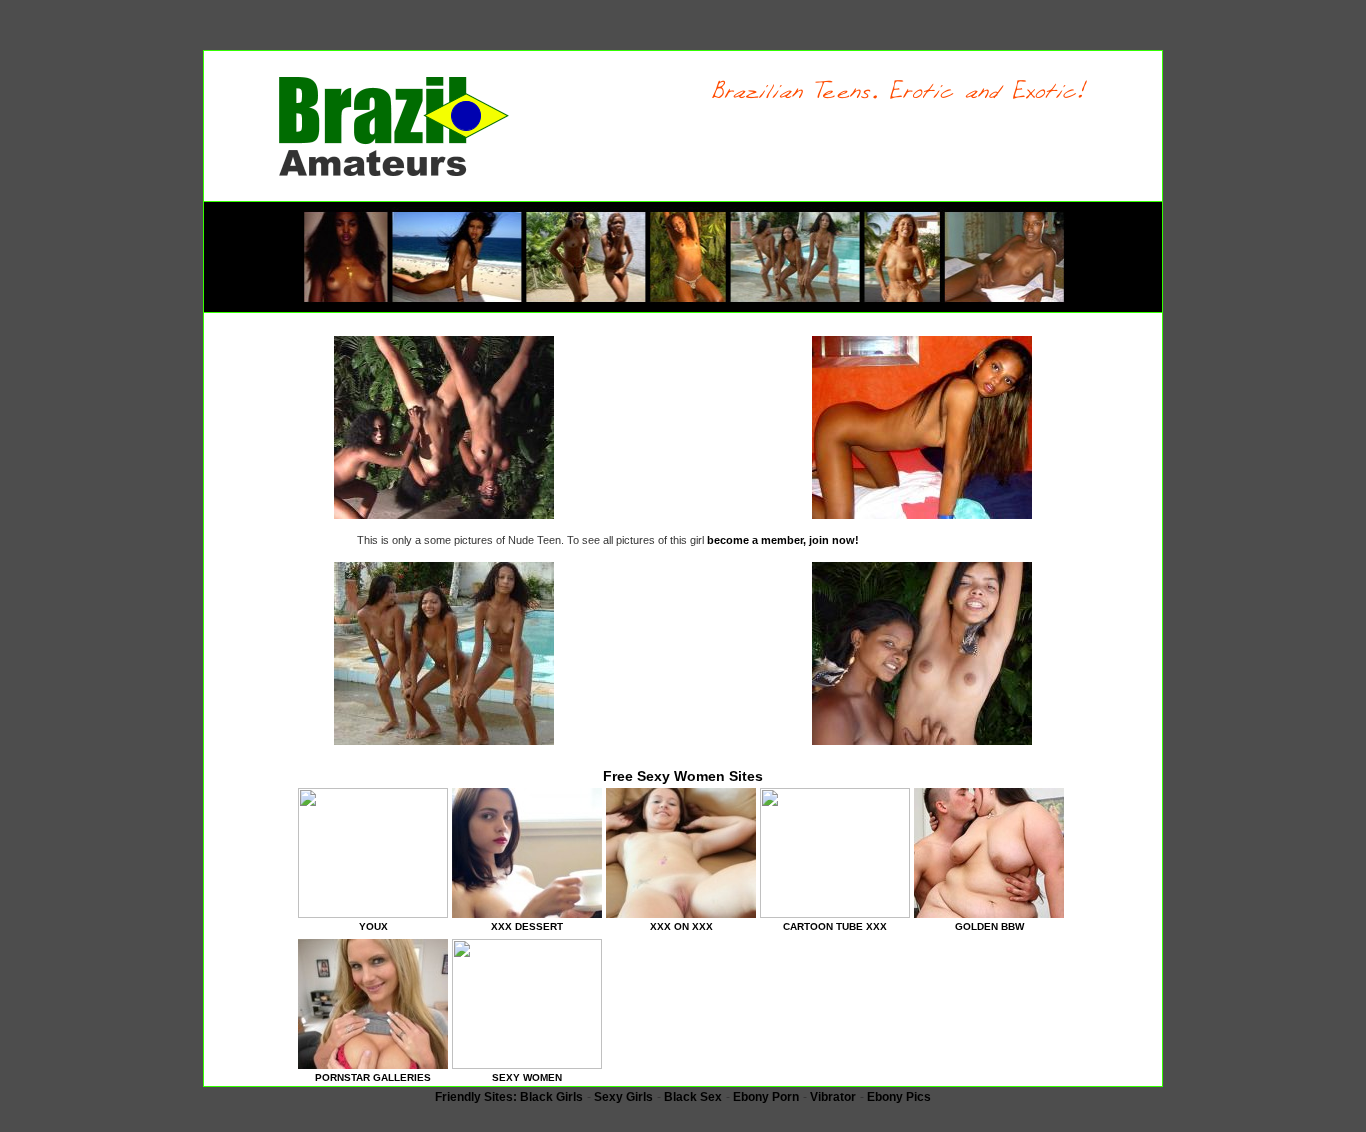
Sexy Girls (623, 1097)
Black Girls (551, 1097)
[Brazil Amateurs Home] (394, 172)
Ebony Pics (899, 1097)
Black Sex (693, 1097)
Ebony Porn (766, 1097)
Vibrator (833, 1097)
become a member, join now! (783, 540)
